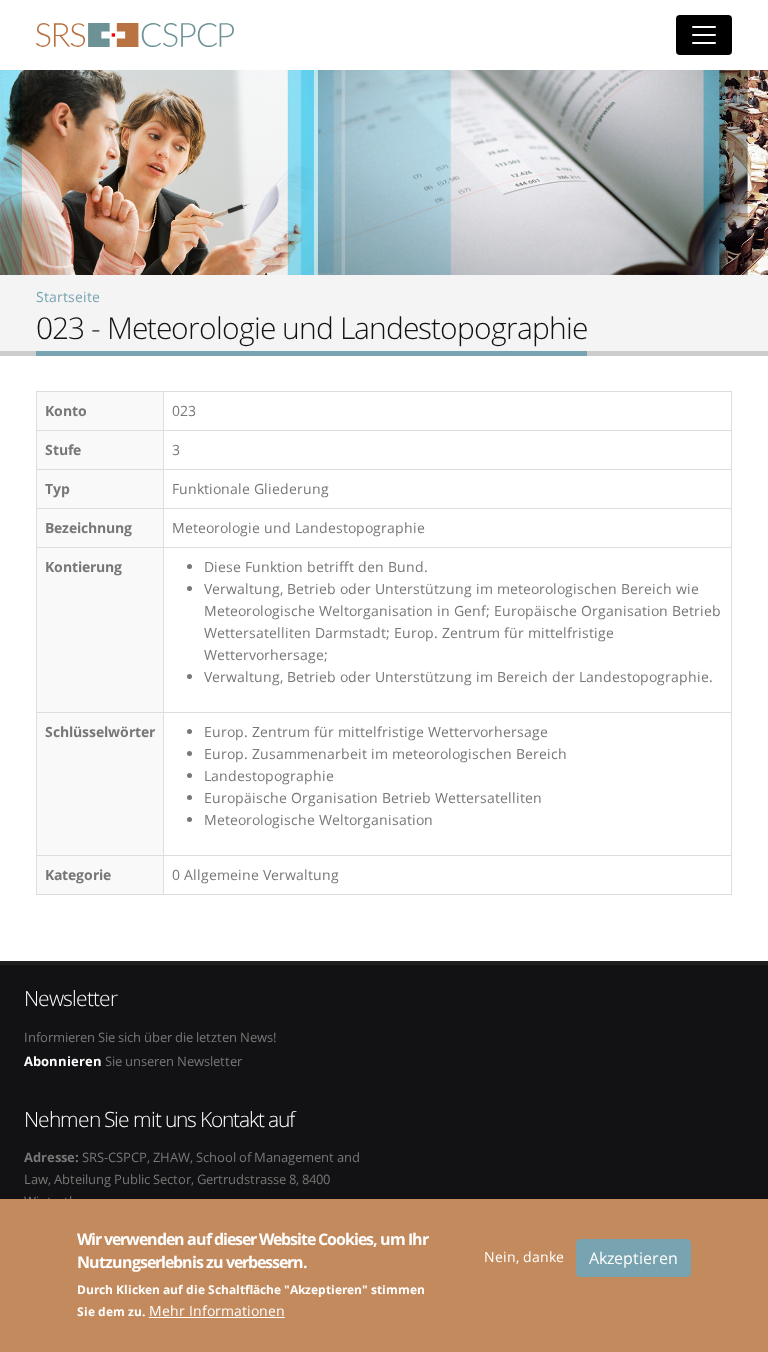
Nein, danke (524, 1256)
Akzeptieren (633, 1258)
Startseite (68, 296)
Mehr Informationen (217, 1310)
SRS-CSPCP (135, 35)
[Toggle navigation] (704, 35)
